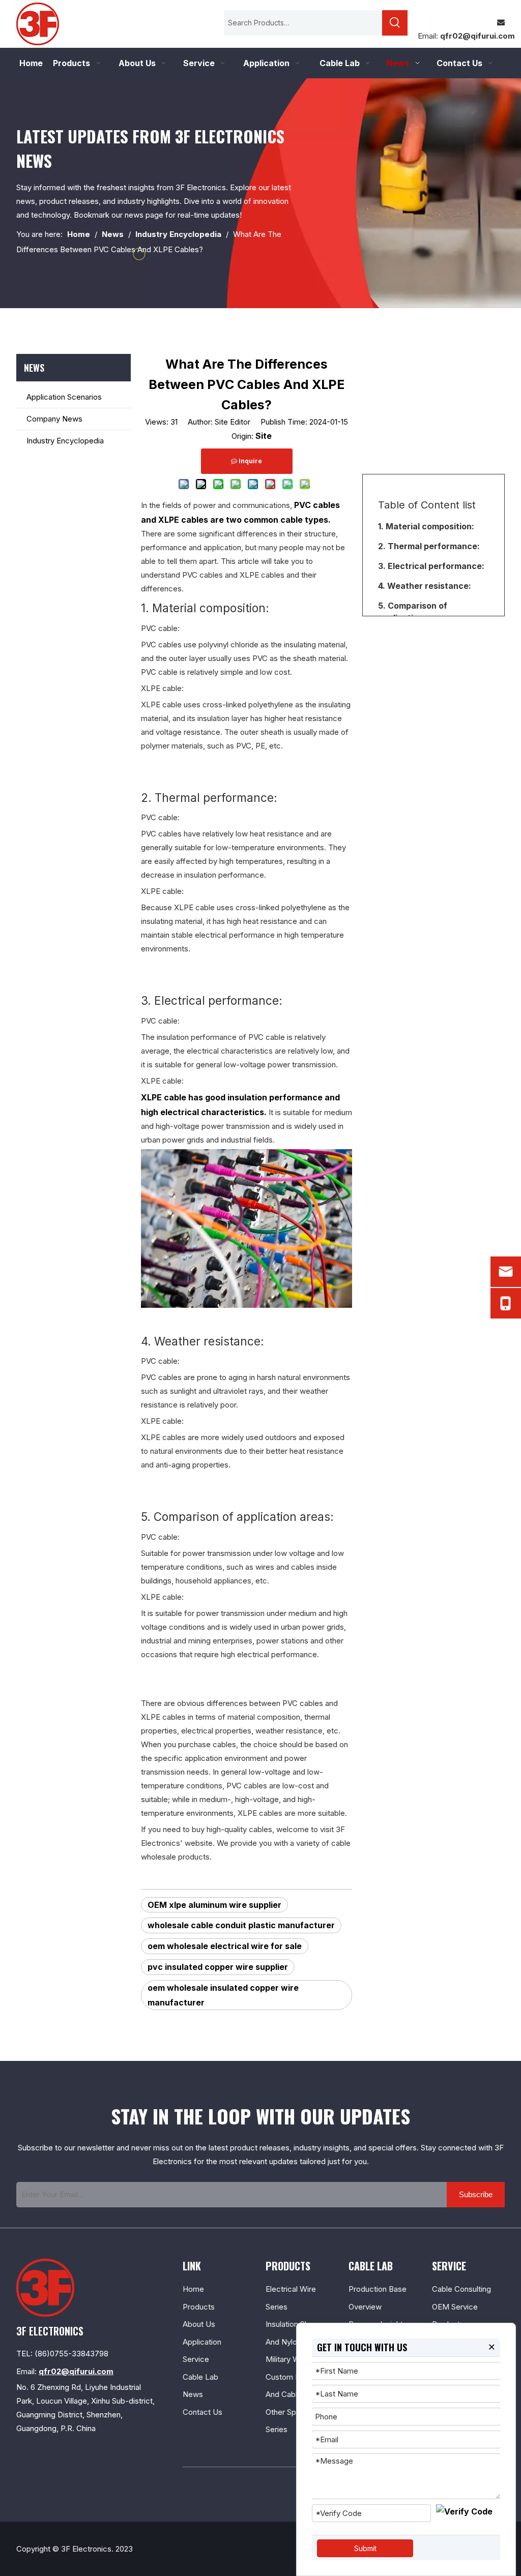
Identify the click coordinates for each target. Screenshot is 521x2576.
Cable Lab (200, 2377)
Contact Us (202, 2412)
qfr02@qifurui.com (477, 36)
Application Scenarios (64, 397)
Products (199, 2307)
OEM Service (455, 2307)
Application (202, 2342)
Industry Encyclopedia (65, 441)
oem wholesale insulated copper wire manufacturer (223, 1995)
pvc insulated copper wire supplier (218, 1967)
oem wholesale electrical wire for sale (225, 1946)
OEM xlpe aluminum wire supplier (214, 1905)
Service (196, 2359)
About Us (199, 2324)
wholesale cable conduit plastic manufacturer (241, 1925)
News (193, 2394)
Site (264, 436)
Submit (365, 2548)
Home (193, 2289)
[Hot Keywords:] (395, 23)
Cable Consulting (461, 2289)
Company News (54, 419)
